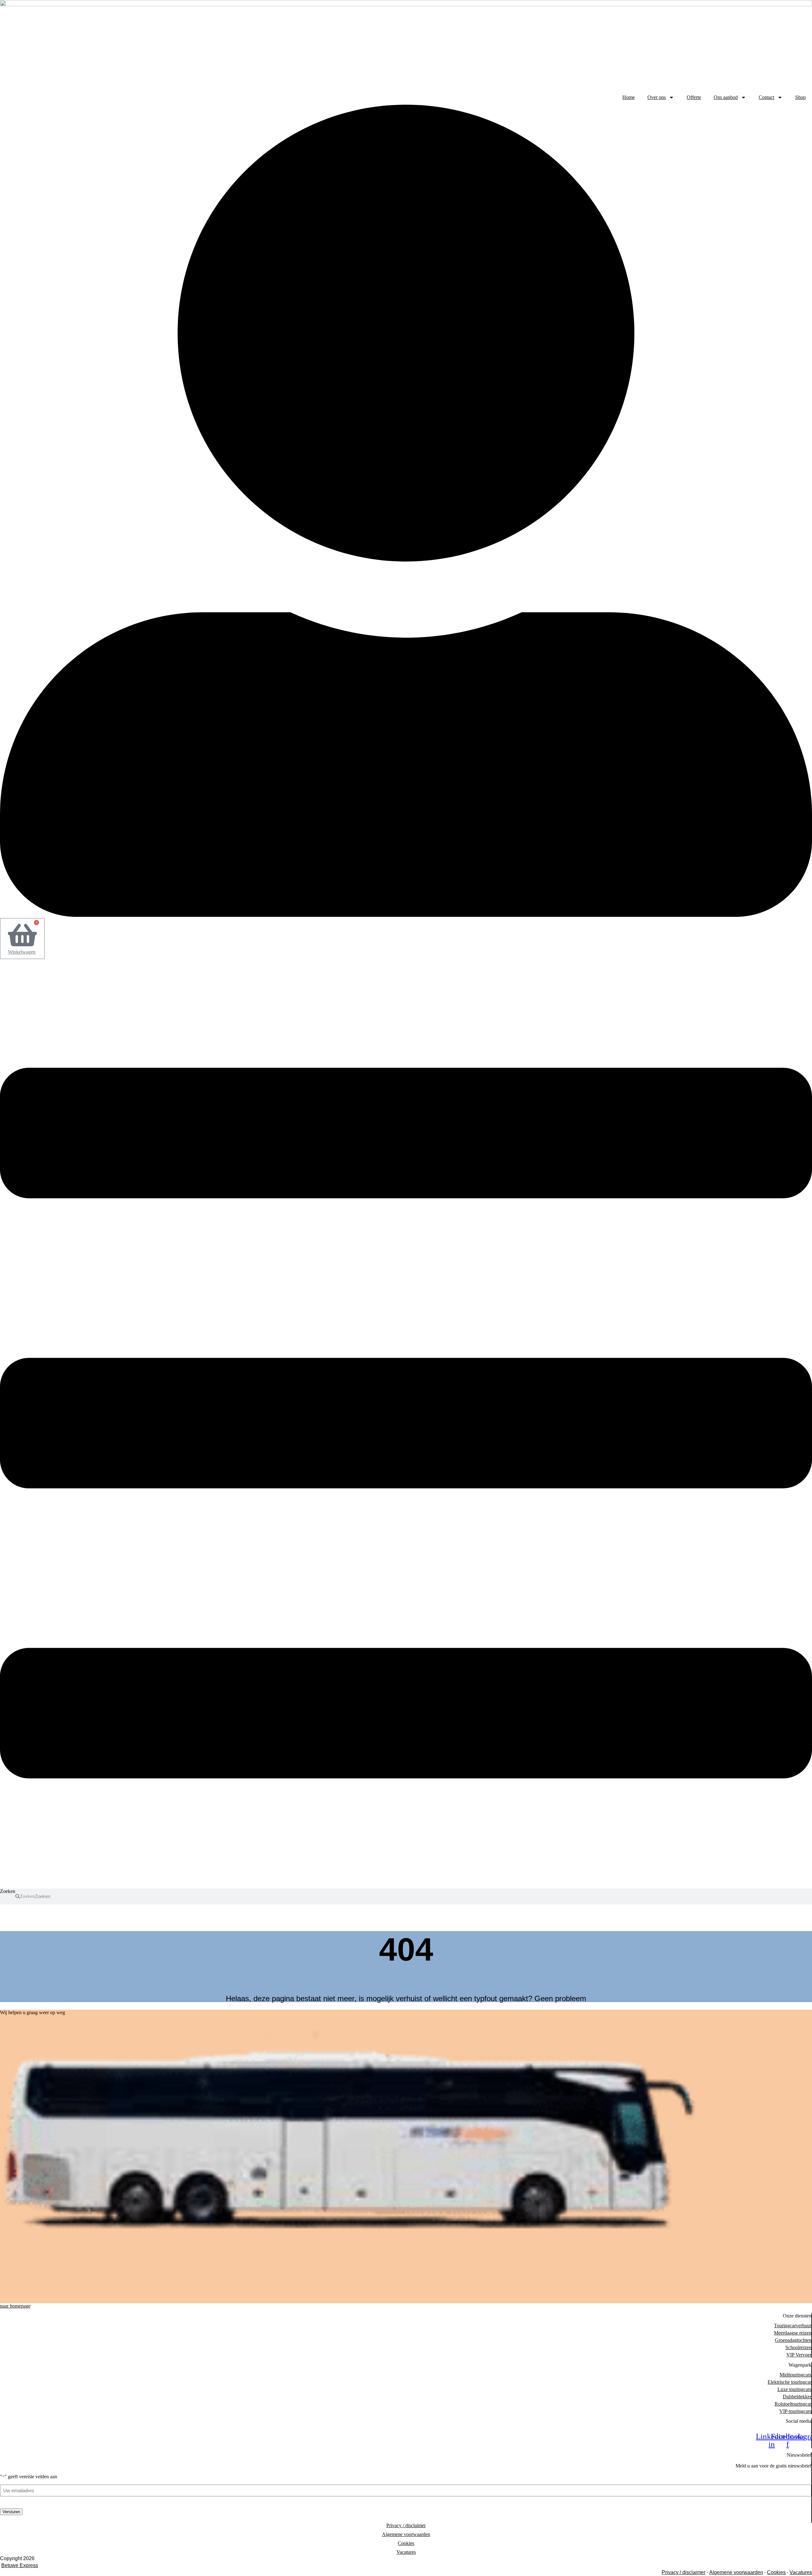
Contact (766, 97)
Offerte (694, 97)
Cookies (406, 2543)
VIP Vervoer (799, 2355)
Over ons (657, 97)
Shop (800, 97)
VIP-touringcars (795, 2411)
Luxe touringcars (794, 2389)
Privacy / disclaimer (406, 2525)
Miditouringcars (796, 2375)
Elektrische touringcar (789, 2382)
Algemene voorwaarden (406, 2534)
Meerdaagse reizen (793, 2333)
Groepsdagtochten (793, 2340)
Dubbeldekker (797, 2397)
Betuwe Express (20, 2565)
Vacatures (406, 2552)
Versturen (11, 2512)
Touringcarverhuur (793, 2326)
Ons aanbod (726, 97)
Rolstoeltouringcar (793, 2404)
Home (629, 97)
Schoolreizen (798, 2347)
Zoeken (8, 1891)
